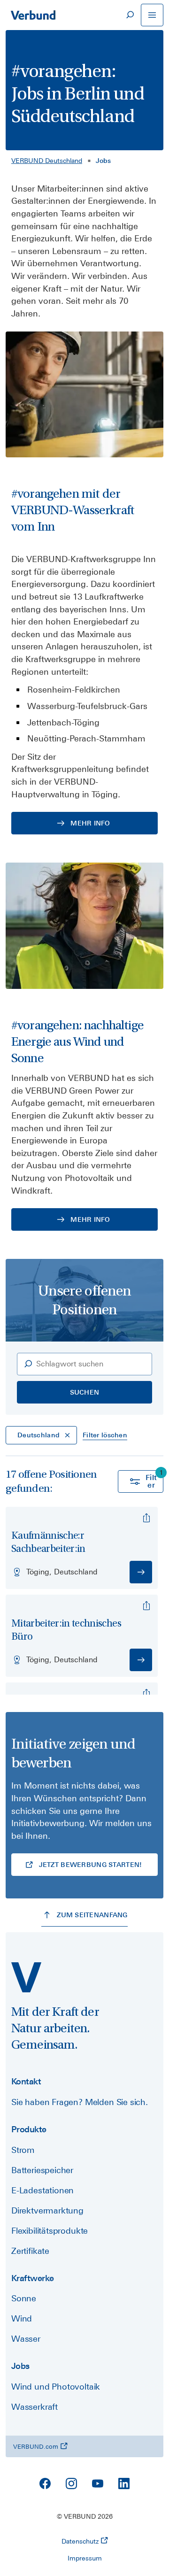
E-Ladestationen (42, 2190)
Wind (22, 2318)
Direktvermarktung (47, 2210)
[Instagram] (71, 2483)
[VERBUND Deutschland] (26, 1977)
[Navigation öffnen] (152, 15)
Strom (23, 2150)
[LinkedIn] (124, 2483)
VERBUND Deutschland (47, 161)
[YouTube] (98, 2483)
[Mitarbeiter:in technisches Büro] (146, 1606)
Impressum (85, 2558)
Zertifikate (30, 2251)
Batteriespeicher (42, 2170)
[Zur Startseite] (33, 15)
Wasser (26, 2339)
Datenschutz (80, 2541)
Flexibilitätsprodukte (50, 2231)
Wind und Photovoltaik (56, 2387)
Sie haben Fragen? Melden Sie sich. (80, 2102)
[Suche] (130, 15)
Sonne (24, 2298)
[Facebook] (45, 2483)
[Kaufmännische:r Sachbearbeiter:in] (146, 1518)
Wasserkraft (35, 2407)
